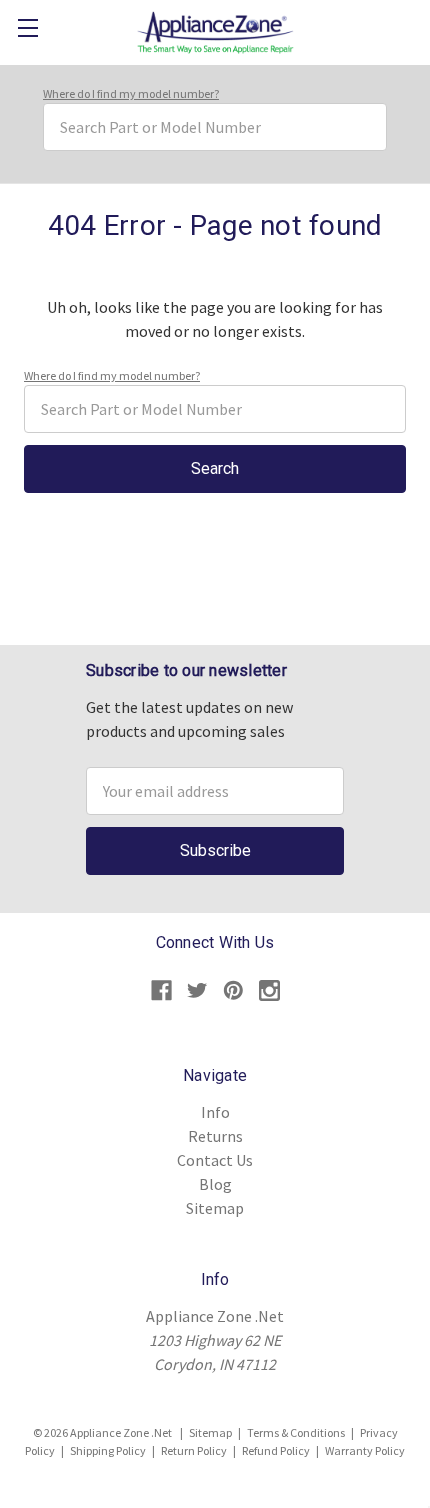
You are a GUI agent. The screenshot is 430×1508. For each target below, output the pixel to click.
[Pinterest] (233, 990)
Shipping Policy (108, 1450)
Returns (215, 1136)
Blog (215, 1184)
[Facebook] (161, 990)
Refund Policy (276, 1450)
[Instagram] (269, 990)
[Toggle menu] (27, 27)
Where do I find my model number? (131, 93)
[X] (197, 990)
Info (215, 1112)
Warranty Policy (365, 1450)
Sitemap (215, 1208)
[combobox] (215, 127)
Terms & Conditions (296, 1432)
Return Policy (194, 1450)
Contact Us (215, 1160)
